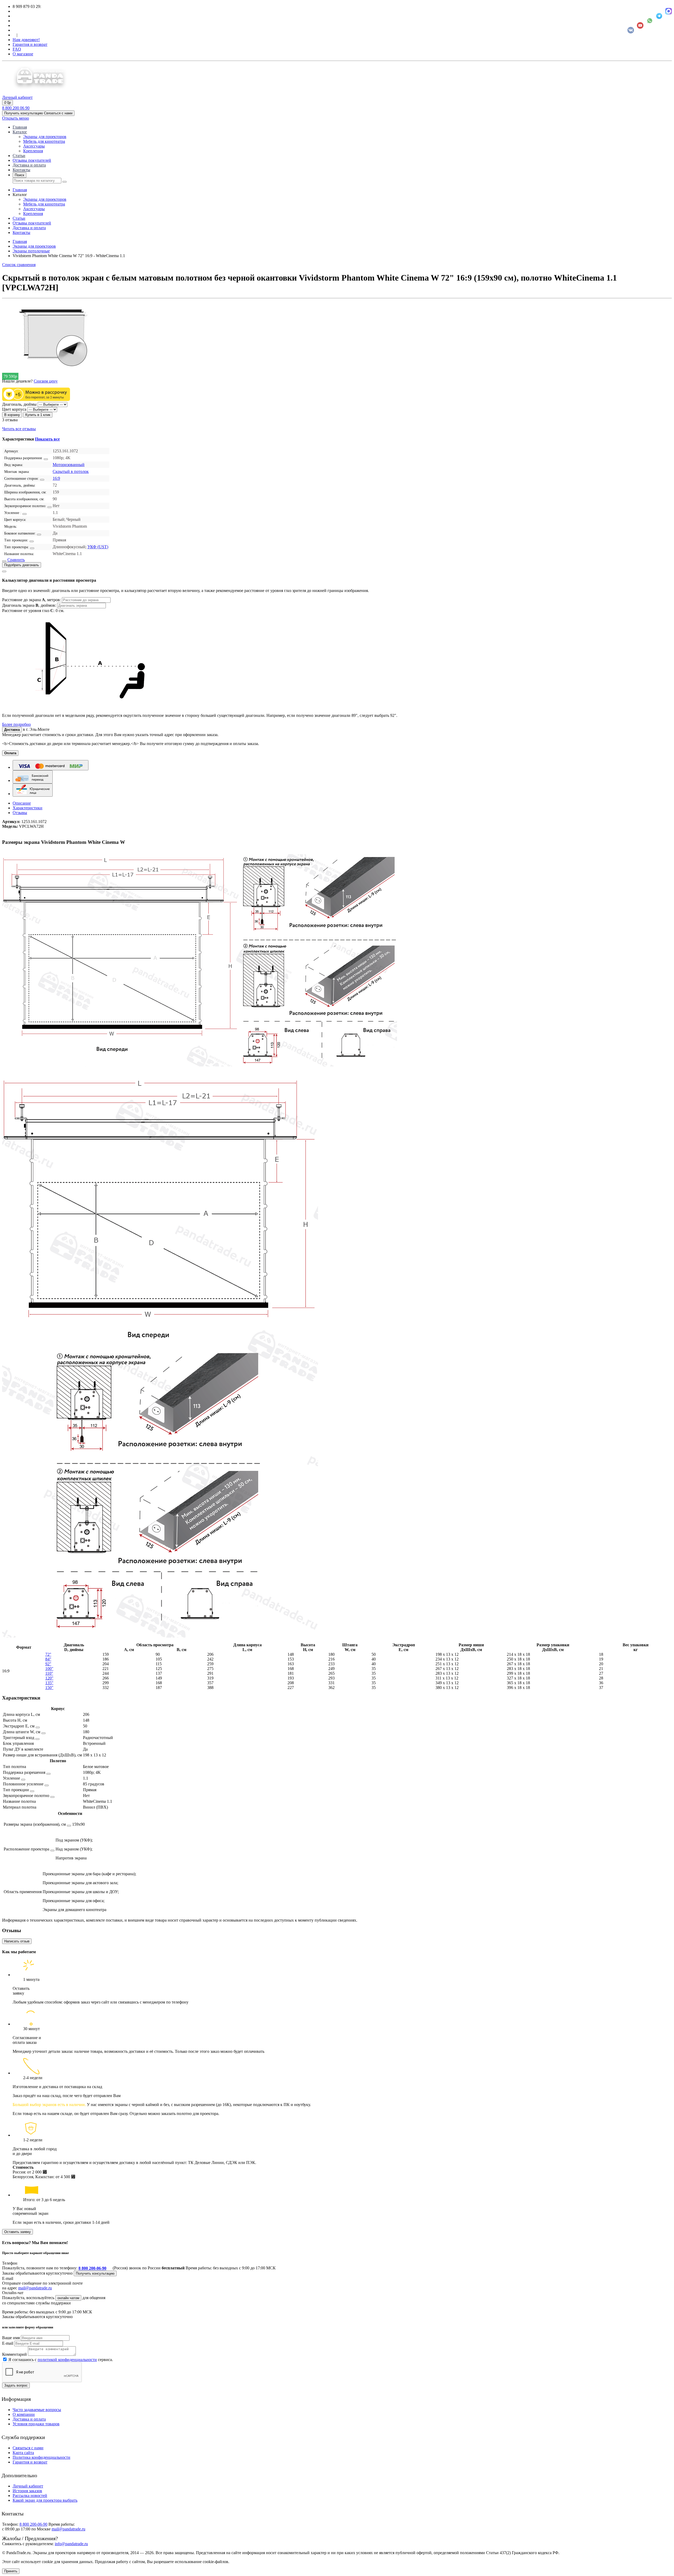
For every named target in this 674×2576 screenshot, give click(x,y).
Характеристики (28, 808)
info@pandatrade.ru (71, 2544)
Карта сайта (23, 2453)
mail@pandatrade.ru (35, 2288)
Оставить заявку (18, 2232)
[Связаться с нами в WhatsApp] (650, 21)
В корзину (12, 415)
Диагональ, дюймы (19, 404)
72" (48, 1654)
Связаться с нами (28, 2448)
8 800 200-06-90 (92, 2268)
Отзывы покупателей (32, 160)
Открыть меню (16, 118)
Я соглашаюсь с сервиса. (61, 2360)
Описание (22, 803)
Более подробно (16, 724)
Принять (11, 2571)
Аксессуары (34, 146)
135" (49, 1683)
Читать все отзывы (19, 429)
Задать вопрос (16, 2385)
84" (48, 1659)
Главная (20, 127)
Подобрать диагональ (22, 565)
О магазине (23, 54)
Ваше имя (11, 2338)
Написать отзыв (17, 1941)
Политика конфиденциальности (41, 2457)
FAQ (17, 49)
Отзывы (20, 813)
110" (49, 1673)
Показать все (47, 439)
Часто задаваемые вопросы (37, 2410)
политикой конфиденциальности (67, 2360)
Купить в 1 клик (38, 415)
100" (49, 1669)
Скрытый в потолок (71, 471)
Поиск (19, 175)
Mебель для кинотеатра (44, 141)
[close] (4, 571)
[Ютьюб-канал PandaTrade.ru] (640, 25)
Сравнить (16, 560)
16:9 (56, 478)
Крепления (33, 151)
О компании (24, 2414)
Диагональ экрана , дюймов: (30, 605)
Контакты (21, 170)
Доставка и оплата (29, 165)
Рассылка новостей (30, 2496)
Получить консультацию (95, 2273)
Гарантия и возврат (30, 44)
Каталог (20, 132)
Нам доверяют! (26, 40)
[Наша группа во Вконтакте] (631, 30)
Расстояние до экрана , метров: (32, 600)
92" (48, 1664)
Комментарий (14, 2354)
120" (49, 1678)
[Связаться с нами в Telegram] (659, 16)
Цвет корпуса (14, 409)
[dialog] (337, 647)
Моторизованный (69, 465)
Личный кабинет (28, 2486)
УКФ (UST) (98, 547)
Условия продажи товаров (36, 2424)
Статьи (19, 156)
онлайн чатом (68, 2298)
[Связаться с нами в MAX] (669, 11)
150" (49, 1688)
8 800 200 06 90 (16, 108)
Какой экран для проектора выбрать (45, 2500)
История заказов (27, 2491)
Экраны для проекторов (45, 137)
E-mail (8, 2343)
